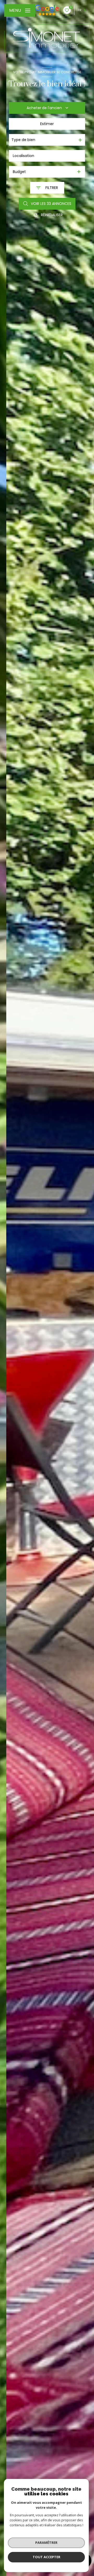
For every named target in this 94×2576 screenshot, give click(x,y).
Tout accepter (46, 2557)
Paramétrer (46, 2543)
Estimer (47, 124)
